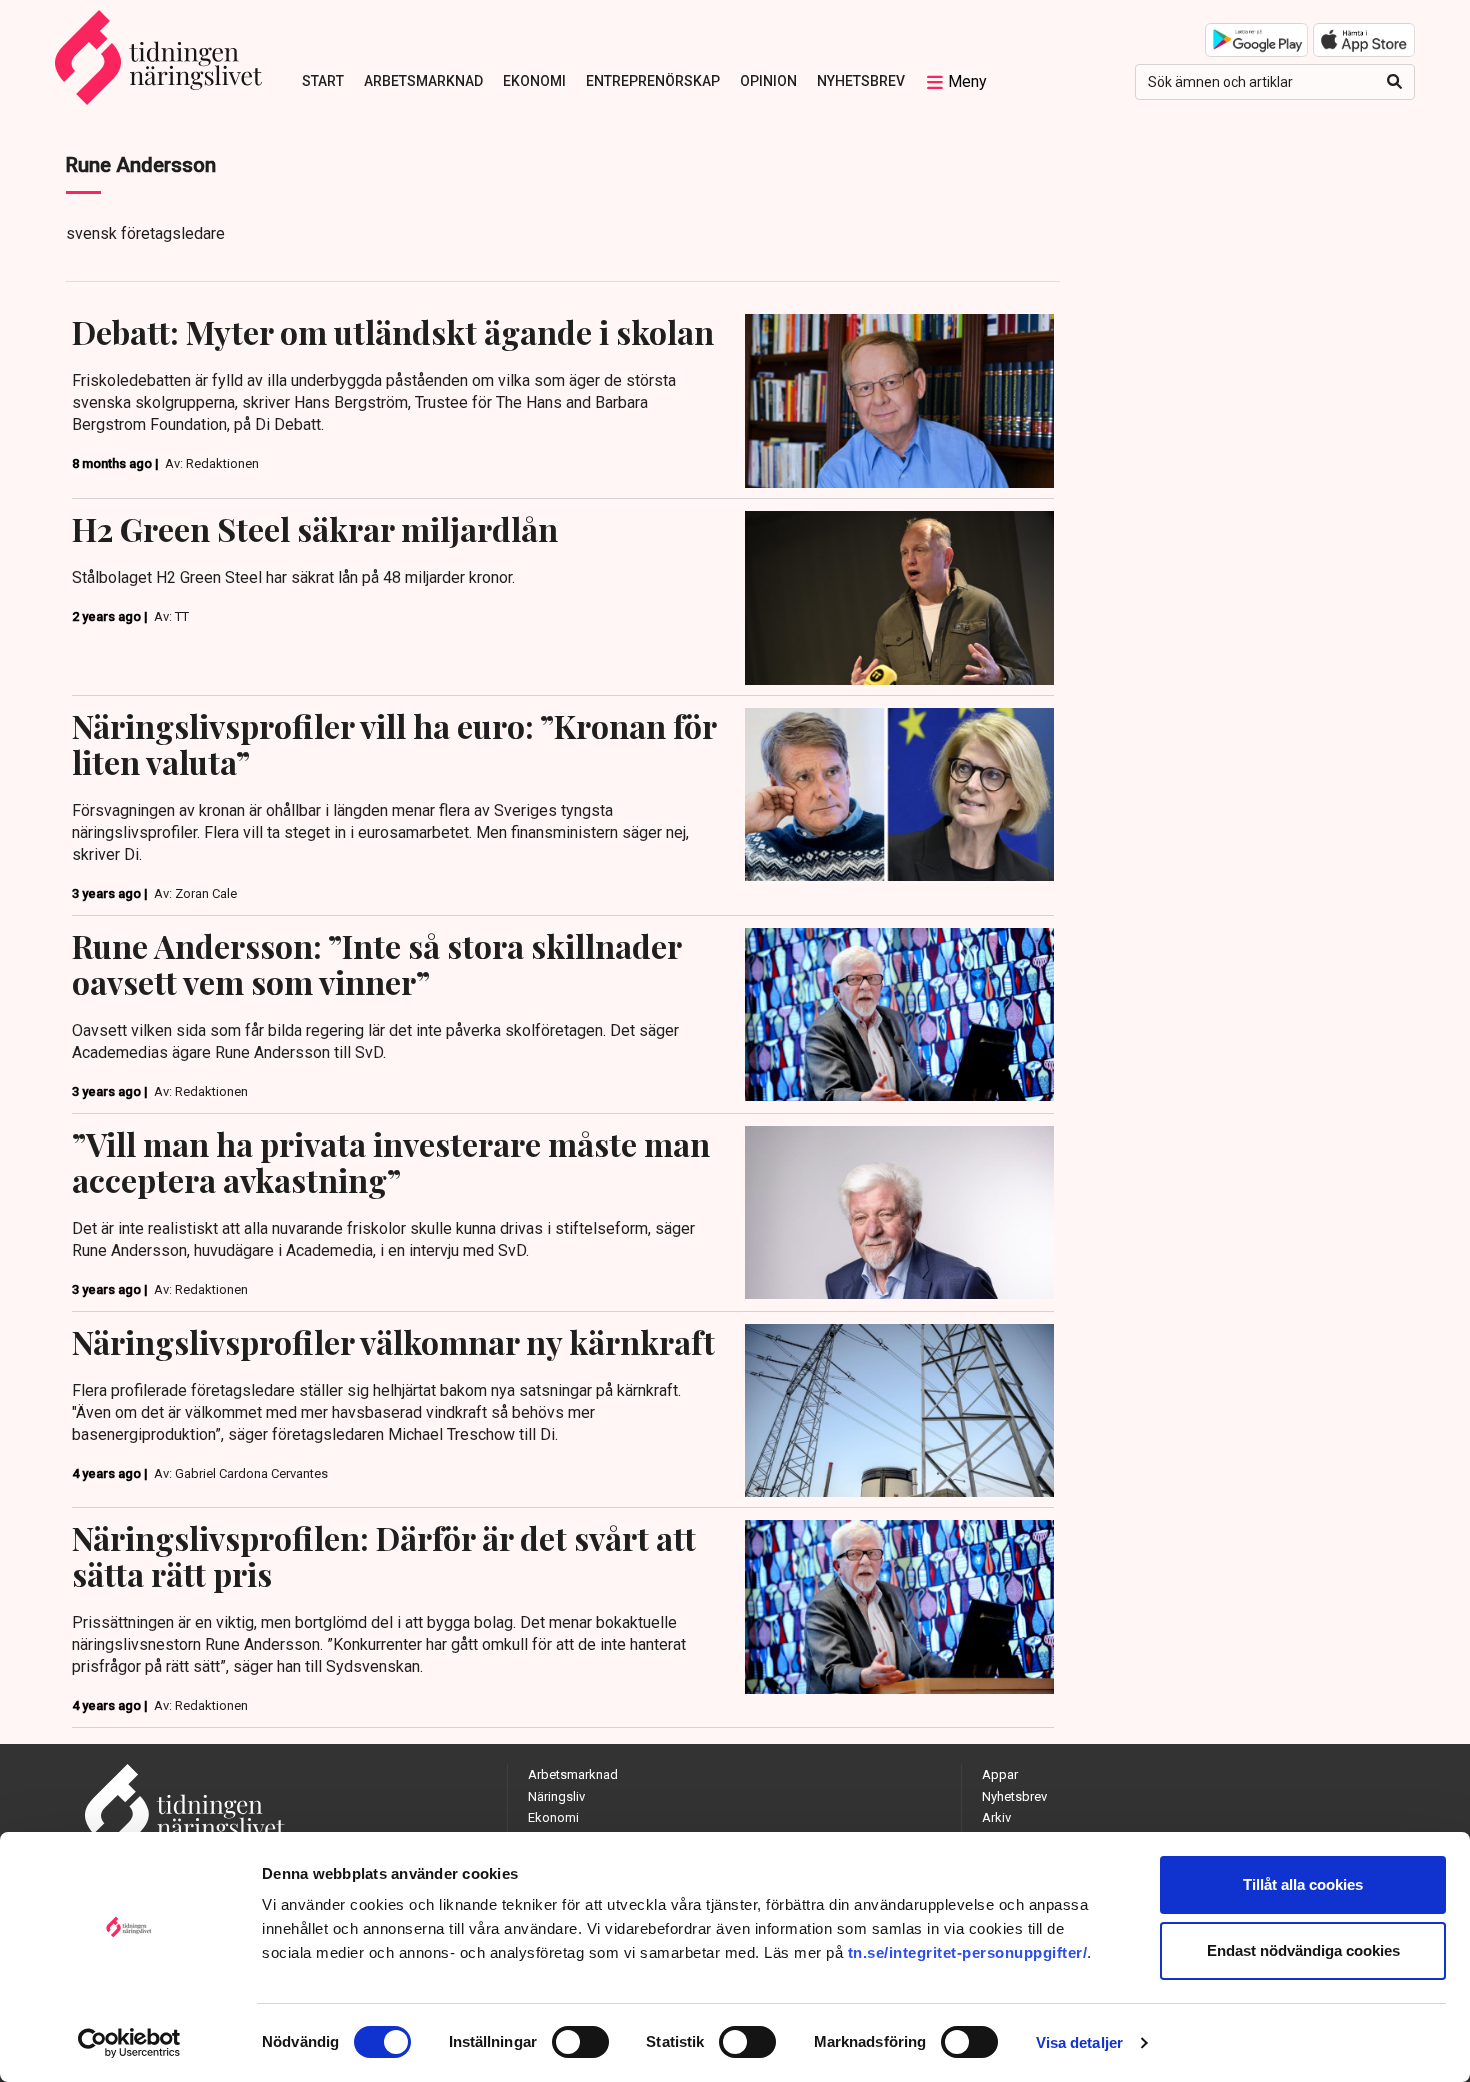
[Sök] (1394, 82)
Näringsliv (556, 1796)
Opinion (768, 81)
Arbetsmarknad (423, 81)
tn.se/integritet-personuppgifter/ (968, 1952)
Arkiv (996, 1817)
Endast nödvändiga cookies (1303, 1950)
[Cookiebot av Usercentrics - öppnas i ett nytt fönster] (129, 2043)
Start (323, 81)
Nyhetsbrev (861, 81)
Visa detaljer (1079, 2042)
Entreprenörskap (653, 81)
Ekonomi (534, 81)
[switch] (580, 2042)
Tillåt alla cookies (1303, 1884)
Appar (1000, 1774)
